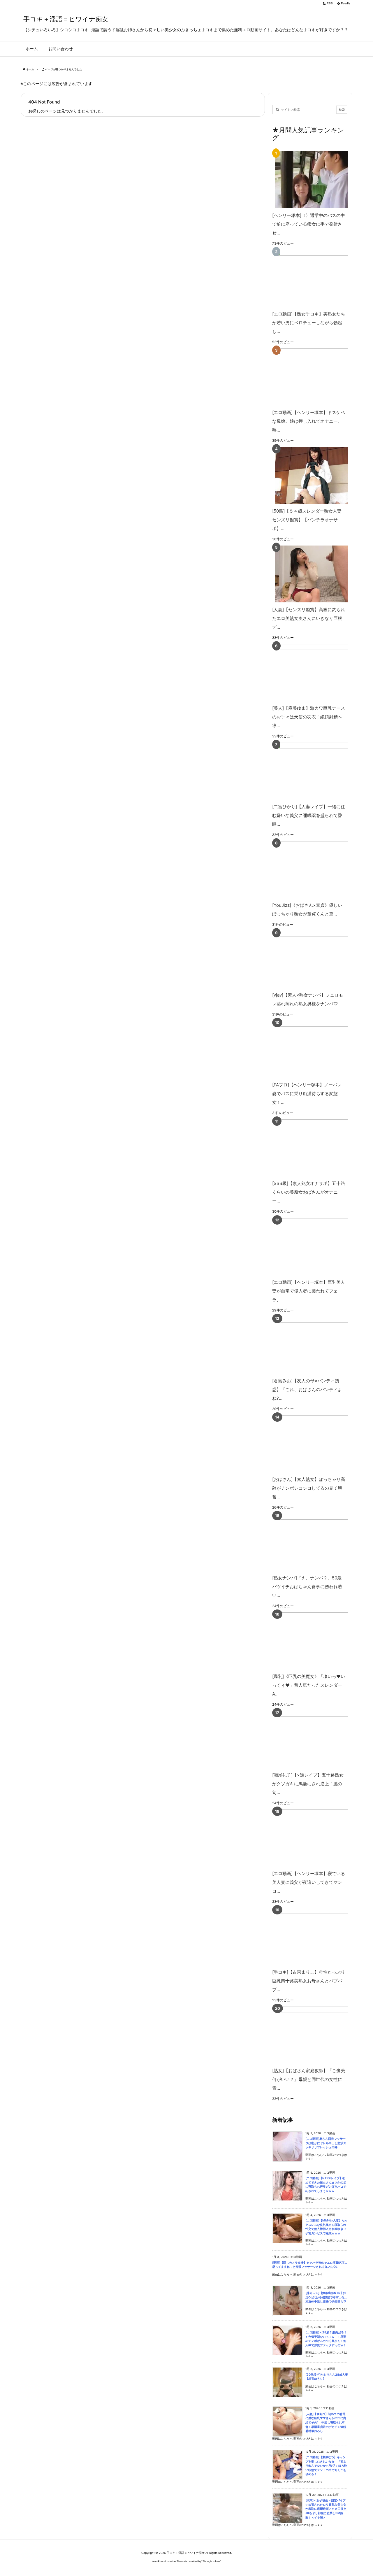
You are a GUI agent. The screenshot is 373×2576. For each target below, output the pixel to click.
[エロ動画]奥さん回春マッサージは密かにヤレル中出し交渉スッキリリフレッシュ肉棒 (326, 2143)
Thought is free (211, 2561)
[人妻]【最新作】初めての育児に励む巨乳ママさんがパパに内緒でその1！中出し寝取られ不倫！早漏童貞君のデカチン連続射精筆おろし (326, 2422)
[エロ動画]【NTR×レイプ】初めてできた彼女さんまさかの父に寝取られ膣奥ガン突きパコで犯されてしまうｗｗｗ (326, 2185)
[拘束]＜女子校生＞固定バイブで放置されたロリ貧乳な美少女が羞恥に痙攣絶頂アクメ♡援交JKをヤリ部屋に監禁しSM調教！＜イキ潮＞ (326, 2509)
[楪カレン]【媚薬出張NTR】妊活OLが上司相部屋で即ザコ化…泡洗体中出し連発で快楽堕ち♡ (326, 2297)
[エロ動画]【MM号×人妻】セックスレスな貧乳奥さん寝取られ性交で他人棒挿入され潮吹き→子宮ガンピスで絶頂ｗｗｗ (327, 2227)
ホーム (30, 69)
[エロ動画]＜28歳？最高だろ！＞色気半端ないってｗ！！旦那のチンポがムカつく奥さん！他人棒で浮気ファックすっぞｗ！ (326, 2339)
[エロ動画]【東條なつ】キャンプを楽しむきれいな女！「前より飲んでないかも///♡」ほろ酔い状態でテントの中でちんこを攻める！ (326, 2466)
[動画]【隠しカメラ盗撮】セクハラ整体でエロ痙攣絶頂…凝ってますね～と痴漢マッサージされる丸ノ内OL (309, 2265)
